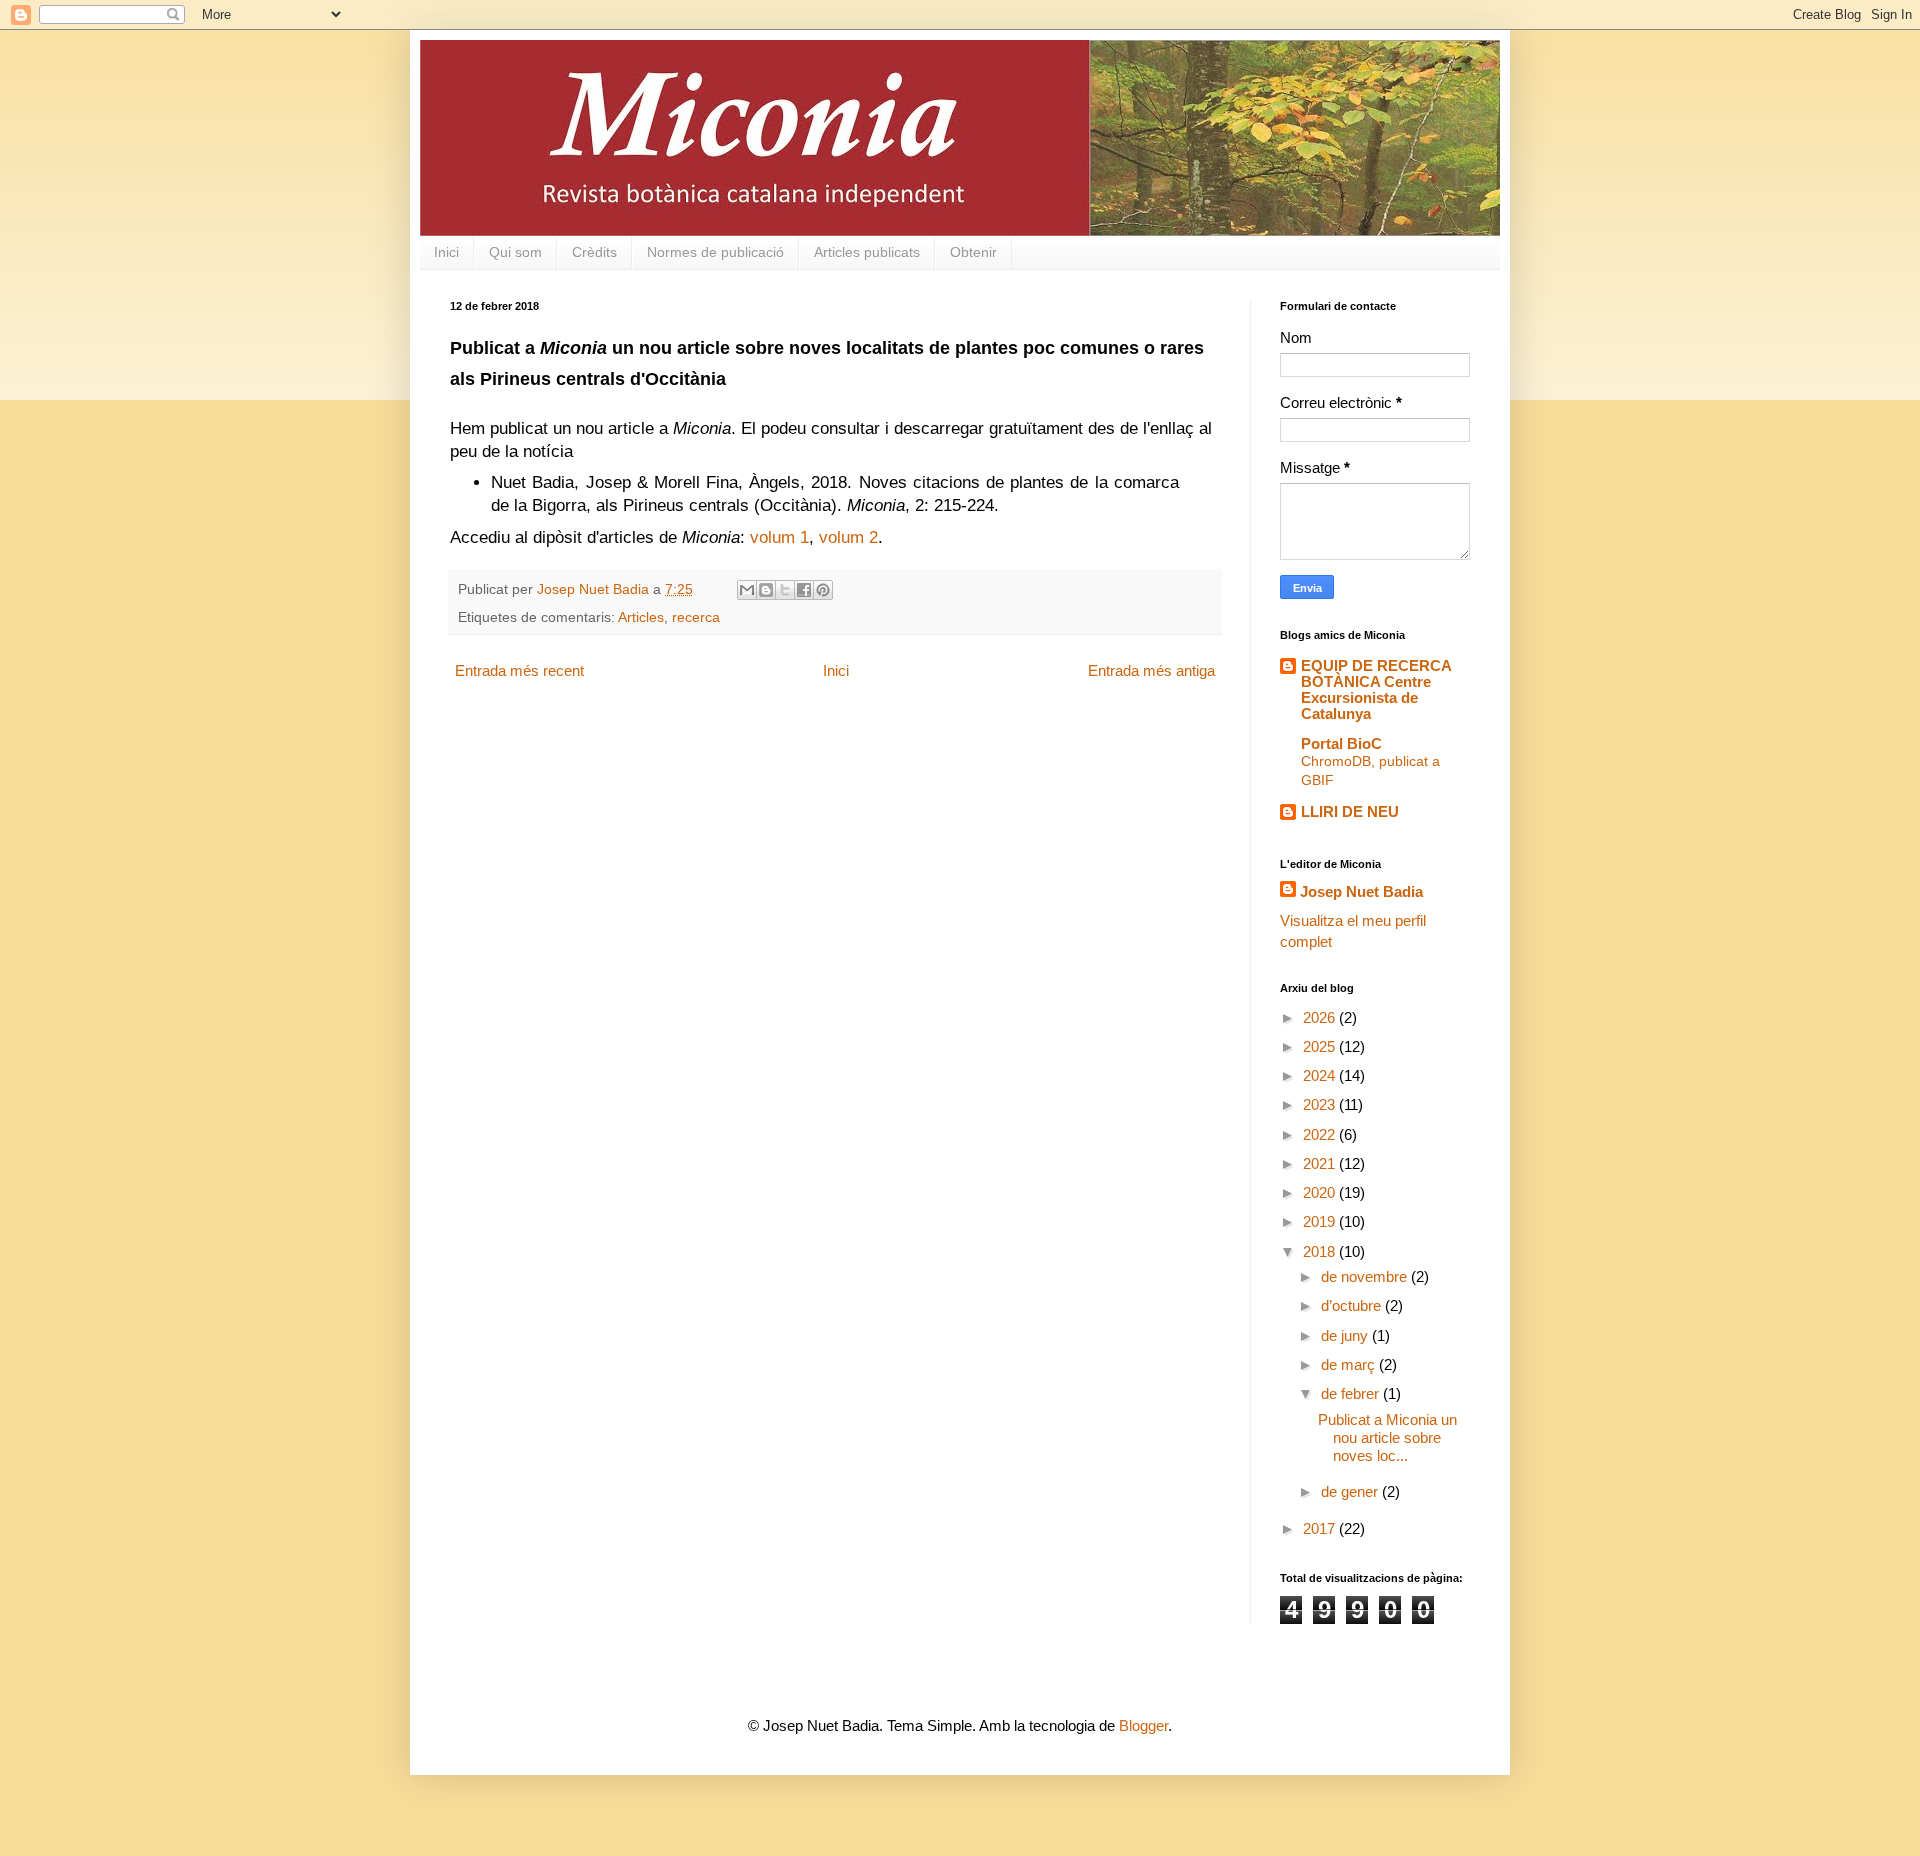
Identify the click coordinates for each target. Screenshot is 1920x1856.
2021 (1321, 1163)
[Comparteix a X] (785, 590)
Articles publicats (867, 252)
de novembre (1366, 1276)
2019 (1321, 1221)
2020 (1321, 1192)
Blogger (1143, 1725)
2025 (1321, 1046)
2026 (1321, 1017)
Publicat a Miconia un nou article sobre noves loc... (1387, 1437)
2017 (1321, 1528)
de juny (1346, 1335)
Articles (641, 617)
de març (1350, 1364)
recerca (696, 617)
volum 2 (848, 537)
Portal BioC (1341, 743)
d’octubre (1353, 1305)
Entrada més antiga (1151, 670)
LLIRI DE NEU (1350, 811)
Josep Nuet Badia (1361, 891)
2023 (1321, 1104)
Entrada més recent (519, 670)
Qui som (515, 252)
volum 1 (779, 537)
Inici (446, 252)
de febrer (1352, 1393)
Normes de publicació (715, 252)
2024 (1321, 1075)
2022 (1321, 1134)
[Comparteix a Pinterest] (823, 590)
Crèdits (594, 252)
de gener (1351, 1491)
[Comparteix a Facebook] (804, 590)
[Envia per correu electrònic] (747, 590)
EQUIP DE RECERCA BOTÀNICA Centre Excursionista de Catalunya (1376, 689)
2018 (1321, 1251)
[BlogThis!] (766, 590)
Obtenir (973, 252)
